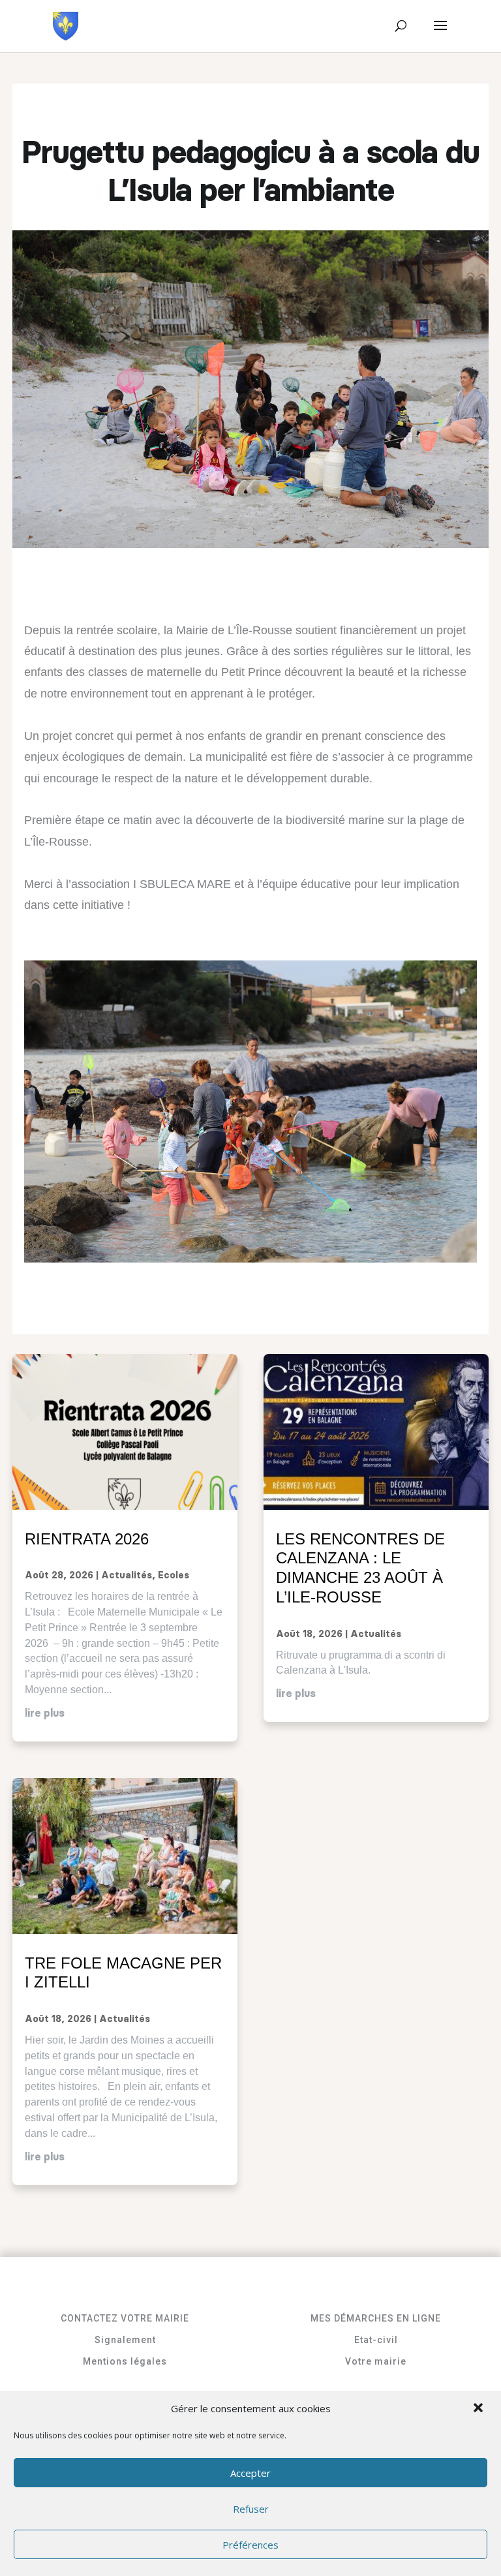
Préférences (250, 2545)
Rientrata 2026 (87, 1539)
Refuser (251, 2509)
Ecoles (174, 1576)
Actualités (127, 1576)
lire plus (45, 1713)
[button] (479, 2409)
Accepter (250, 2473)
